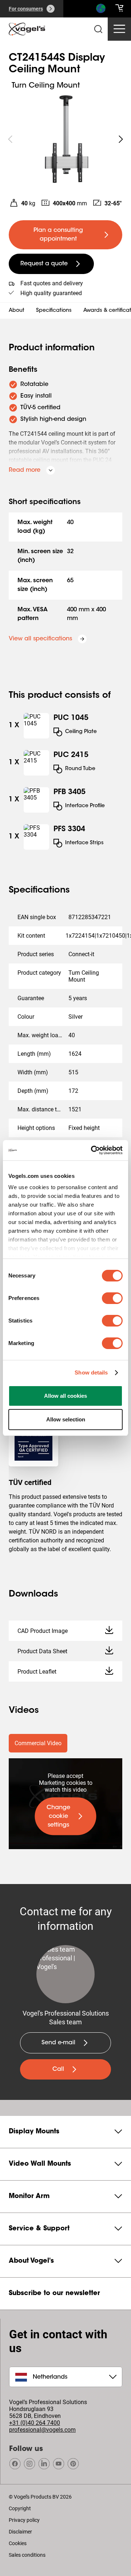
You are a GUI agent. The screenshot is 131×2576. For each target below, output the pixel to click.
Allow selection (66, 1419)
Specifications (54, 311)
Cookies (18, 2543)
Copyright (20, 2508)
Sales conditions (27, 2555)
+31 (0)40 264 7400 (35, 2423)
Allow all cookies (65, 1396)
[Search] (100, 10)
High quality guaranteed (51, 293)
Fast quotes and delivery (52, 283)
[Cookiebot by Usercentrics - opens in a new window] (92, 1150)
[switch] (112, 1298)
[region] (65, 139)
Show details (91, 1372)
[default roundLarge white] (121, 139)
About (17, 311)
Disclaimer (20, 2532)
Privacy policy (24, 2520)
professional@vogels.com (42, 2430)
